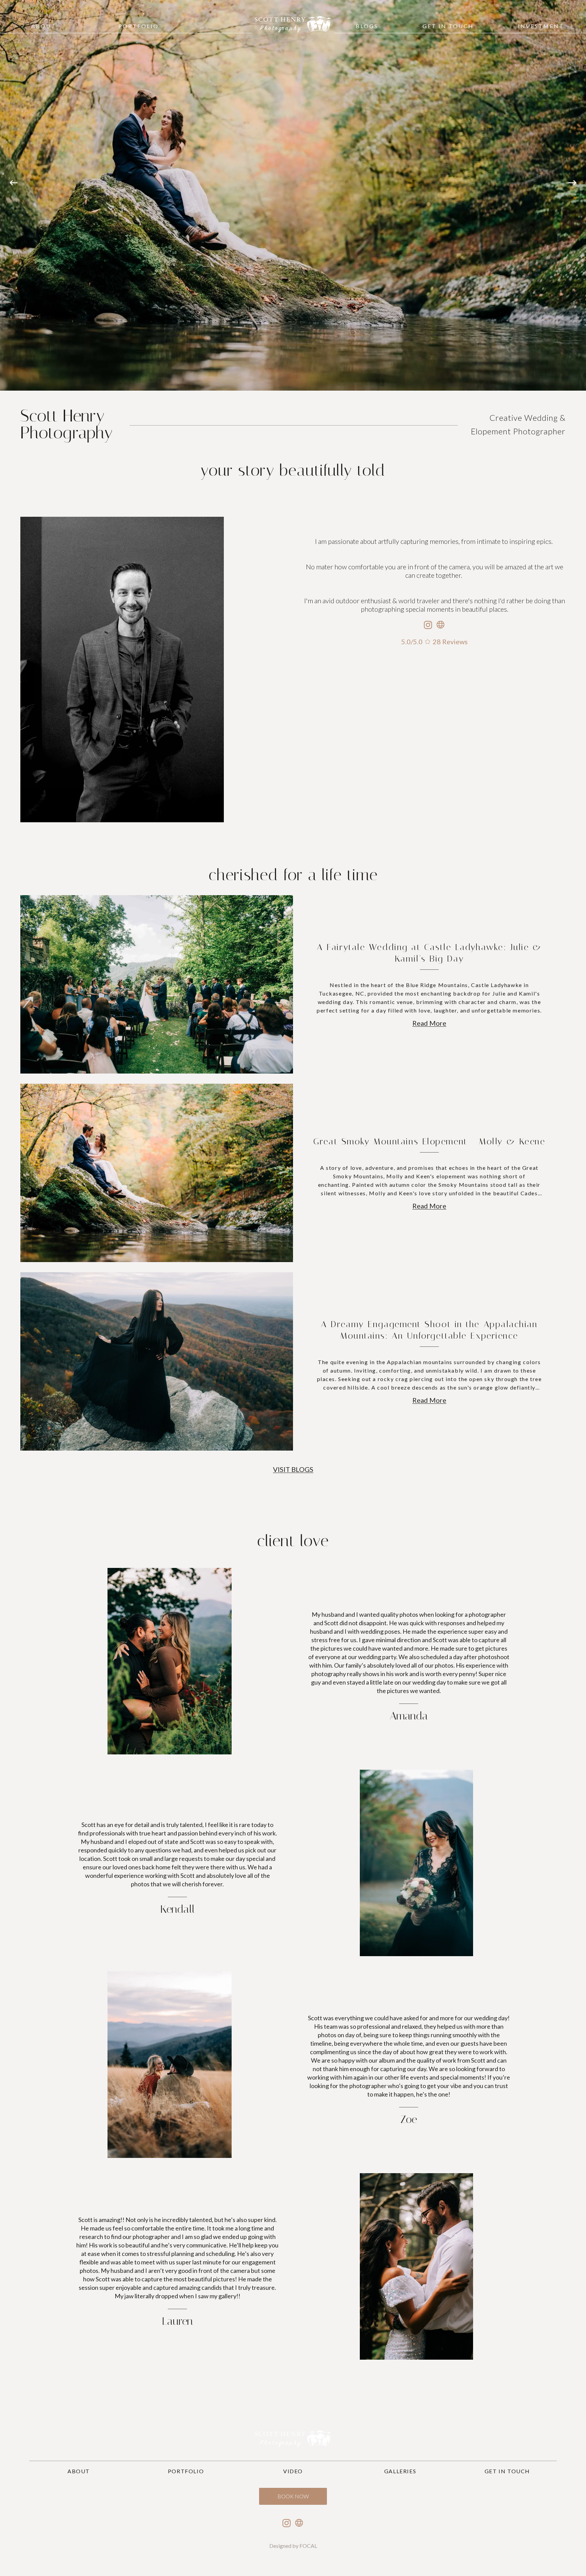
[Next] (572, 195)
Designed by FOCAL (293, 2546)
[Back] (14, 195)
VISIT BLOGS (293, 1469)
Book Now (293, 2496)
